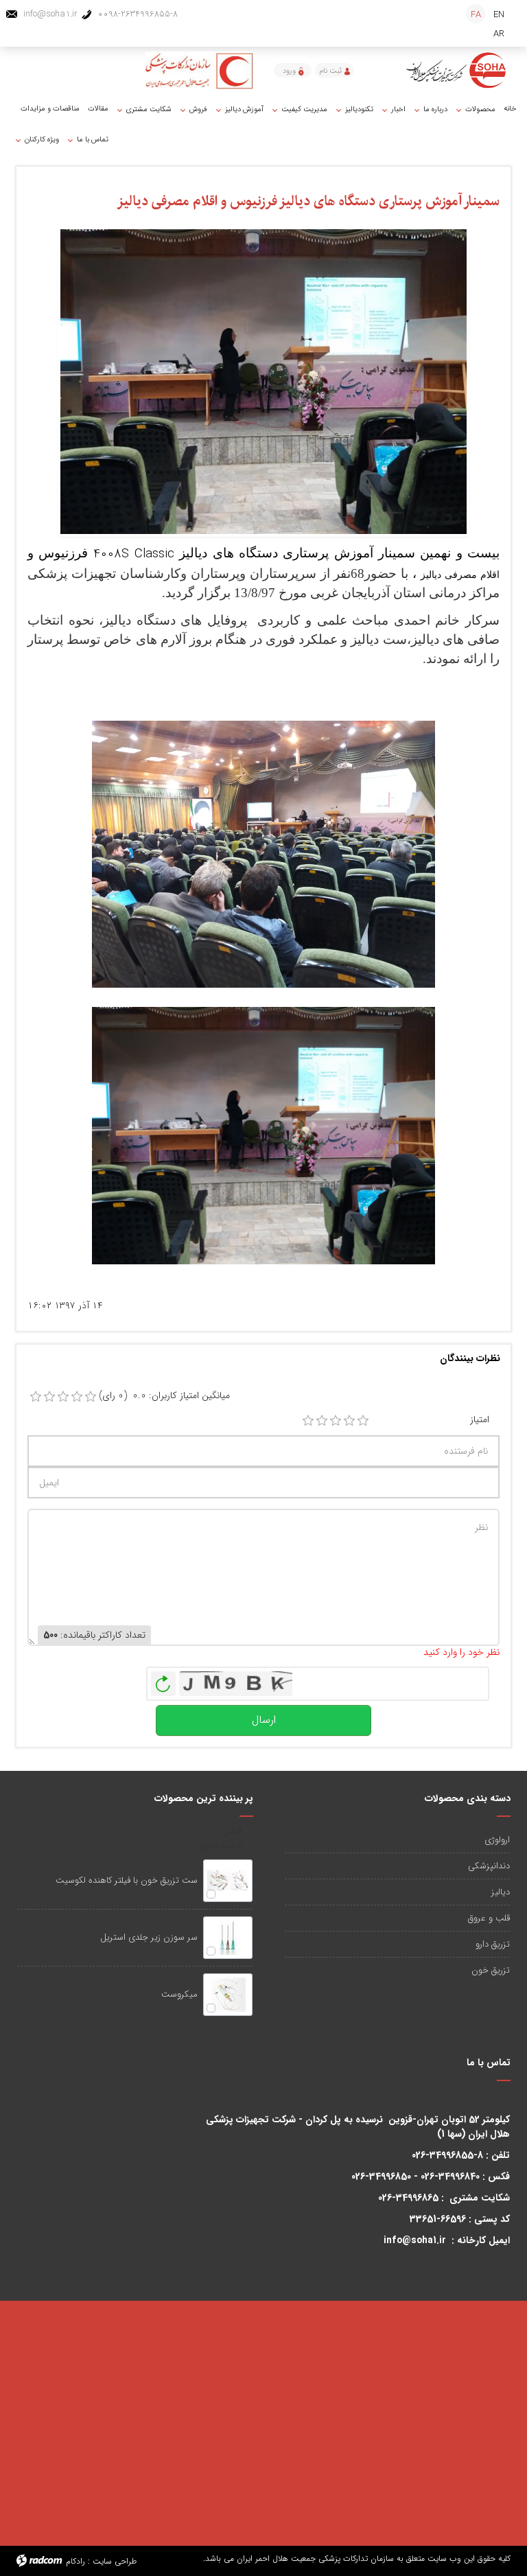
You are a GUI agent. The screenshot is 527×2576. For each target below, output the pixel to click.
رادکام (75, 2561)
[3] (336, 1421)
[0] (36, 1397)
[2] (322, 1421)
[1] (308, 1421)
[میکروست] (228, 1995)
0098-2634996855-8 (138, 14)
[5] (363, 1421)
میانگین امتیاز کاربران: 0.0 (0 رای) (164, 1396)
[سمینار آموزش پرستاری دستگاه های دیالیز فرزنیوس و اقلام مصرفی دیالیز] (263, 381)
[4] (349, 1421)
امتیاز (480, 1420)
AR (499, 34)
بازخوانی (163, 1680)
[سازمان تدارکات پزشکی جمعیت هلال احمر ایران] (457, 70)
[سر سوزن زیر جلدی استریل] (228, 1938)
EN (499, 15)
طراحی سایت (115, 2561)
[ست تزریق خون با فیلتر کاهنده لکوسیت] (228, 1881)
